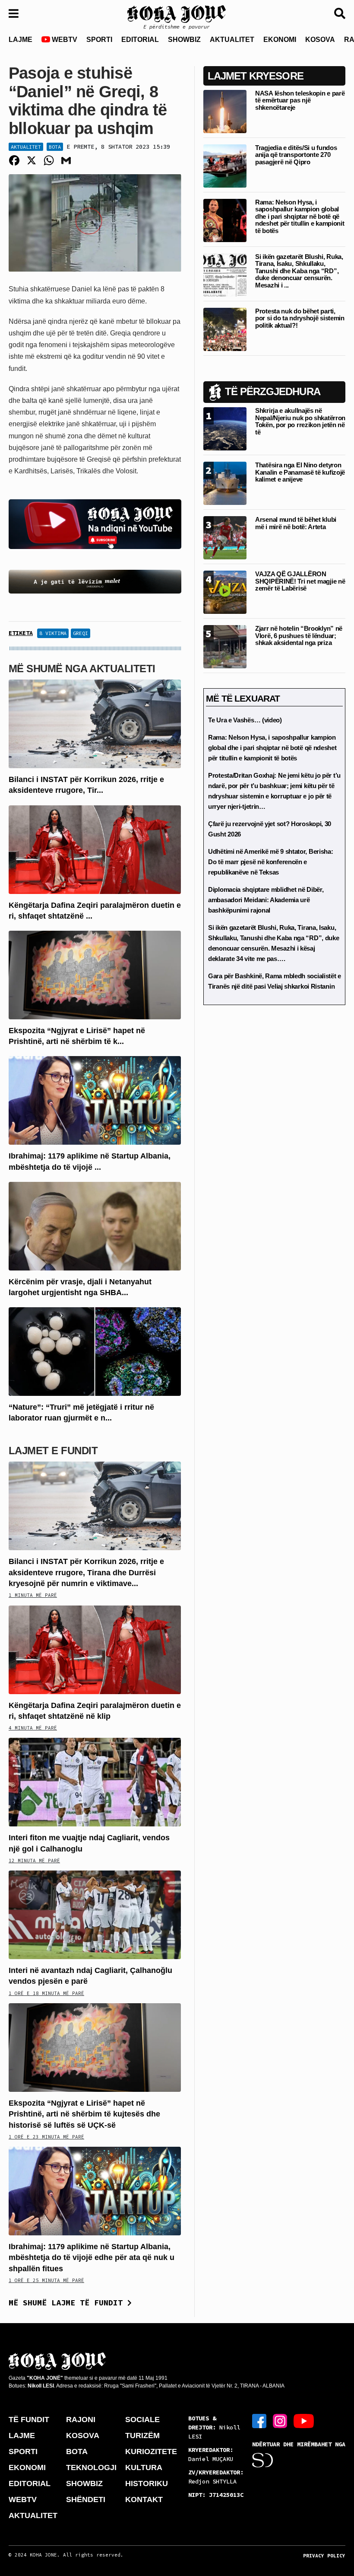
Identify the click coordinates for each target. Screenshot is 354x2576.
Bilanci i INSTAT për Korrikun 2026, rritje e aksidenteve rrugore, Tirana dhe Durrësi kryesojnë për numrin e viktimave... (86, 1572)
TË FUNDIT (29, 2420)
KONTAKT (144, 2499)
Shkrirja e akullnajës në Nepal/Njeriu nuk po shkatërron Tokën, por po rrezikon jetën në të (300, 421)
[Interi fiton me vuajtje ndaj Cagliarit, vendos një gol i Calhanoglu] (95, 1782)
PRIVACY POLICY (324, 2556)
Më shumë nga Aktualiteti (82, 669)
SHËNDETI (86, 2499)
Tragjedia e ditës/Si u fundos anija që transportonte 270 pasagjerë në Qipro (296, 155)
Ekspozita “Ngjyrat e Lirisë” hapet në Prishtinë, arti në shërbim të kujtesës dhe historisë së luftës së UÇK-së (84, 2114)
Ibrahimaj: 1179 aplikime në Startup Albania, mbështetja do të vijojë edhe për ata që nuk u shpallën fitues (92, 2257)
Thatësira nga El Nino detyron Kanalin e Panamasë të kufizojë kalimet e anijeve (300, 472)
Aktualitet (26, 147)
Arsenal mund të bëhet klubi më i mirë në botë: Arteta (296, 523)
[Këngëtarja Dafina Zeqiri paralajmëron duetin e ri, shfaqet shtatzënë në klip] (95, 849)
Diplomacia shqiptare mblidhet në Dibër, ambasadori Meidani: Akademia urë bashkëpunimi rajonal (266, 900)
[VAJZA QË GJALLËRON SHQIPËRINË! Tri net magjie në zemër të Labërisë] (225, 592)
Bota (55, 147)
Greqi (81, 633)
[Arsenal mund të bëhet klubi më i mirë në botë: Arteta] (225, 538)
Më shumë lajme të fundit (68, 2303)
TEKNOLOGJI (91, 2467)
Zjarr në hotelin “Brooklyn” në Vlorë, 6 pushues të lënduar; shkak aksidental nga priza (299, 635)
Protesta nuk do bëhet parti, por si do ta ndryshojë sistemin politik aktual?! (300, 318)
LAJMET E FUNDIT (53, 1451)
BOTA (77, 2452)
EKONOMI (280, 40)
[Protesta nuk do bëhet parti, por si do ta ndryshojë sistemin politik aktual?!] (225, 329)
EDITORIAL (140, 40)
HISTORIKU (147, 2483)
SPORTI (99, 40)
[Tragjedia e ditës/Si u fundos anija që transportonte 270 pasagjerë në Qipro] (225, 165)
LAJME (21, 40)
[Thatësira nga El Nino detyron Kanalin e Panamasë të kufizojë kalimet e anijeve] (225, 483)
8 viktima (53, 633)
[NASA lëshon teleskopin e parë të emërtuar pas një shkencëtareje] (225, 111)
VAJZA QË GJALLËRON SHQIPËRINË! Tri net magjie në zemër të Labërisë (300, 581)
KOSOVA (320, 40)
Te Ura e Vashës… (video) (245, 720)
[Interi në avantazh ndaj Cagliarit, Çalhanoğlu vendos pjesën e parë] (95, 1914)
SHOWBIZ (184, 40)
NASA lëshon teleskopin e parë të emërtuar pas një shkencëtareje (300, 100)
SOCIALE (142, 2420)
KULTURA (144, 2467)
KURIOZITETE (151, 2452)
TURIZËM (142, 2436)
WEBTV (64, 40)
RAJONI (81, 2420)
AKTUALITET (232, 40)
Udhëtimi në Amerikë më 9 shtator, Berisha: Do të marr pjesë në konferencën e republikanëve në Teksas (270, 862)
